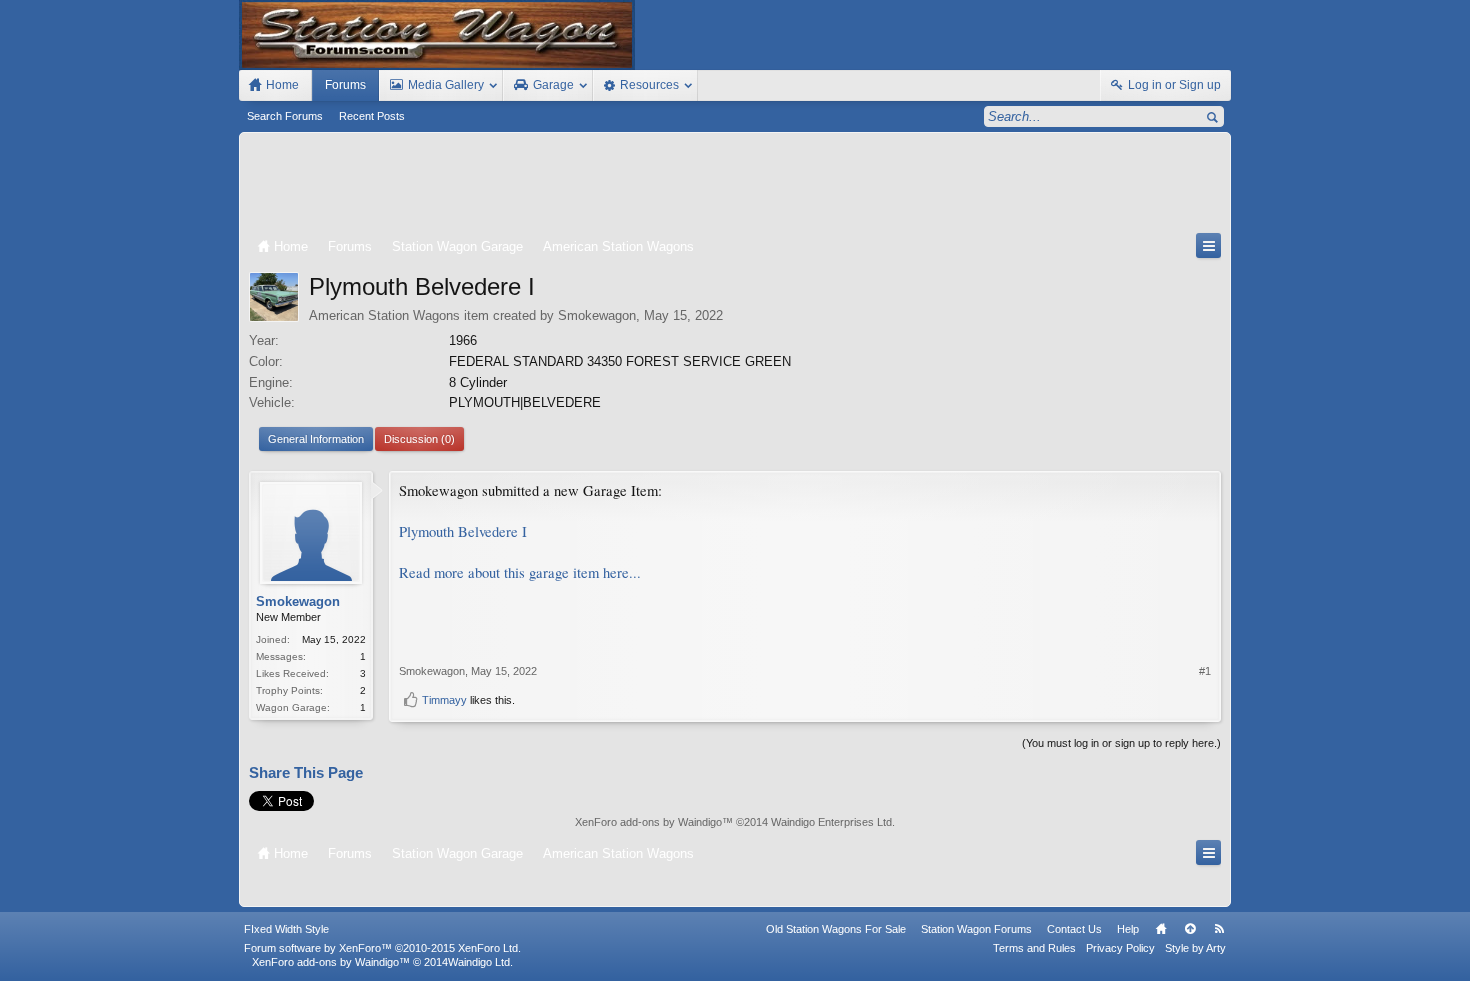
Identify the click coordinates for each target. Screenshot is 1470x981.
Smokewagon (597, 315)
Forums (345, 85)
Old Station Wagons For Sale (836, 929)
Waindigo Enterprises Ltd (831, 822)
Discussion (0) (419, 439)
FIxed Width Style (286, 929)
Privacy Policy (1120, 948)
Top (1190, 929)
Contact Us (1074, 929)
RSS (1219, 929)
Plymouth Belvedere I (463, 531)
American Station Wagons (384, 315)
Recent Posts (372, 116)
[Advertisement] (735, 187)
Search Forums (285, 116)
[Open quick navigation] (1208, 245)
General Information (316, 439)
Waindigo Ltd (479, 962)
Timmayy (444, 700)
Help (1128, 929)
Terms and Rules (1034, 948)
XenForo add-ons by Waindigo (648, 822)
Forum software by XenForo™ (382, 948)
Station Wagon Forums (976, 929)
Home (1161, 929)
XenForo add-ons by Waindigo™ (331, 962)
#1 (1205, 671)
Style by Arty (1195, 948)
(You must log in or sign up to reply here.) (1121, 743)
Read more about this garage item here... (520, 572)
